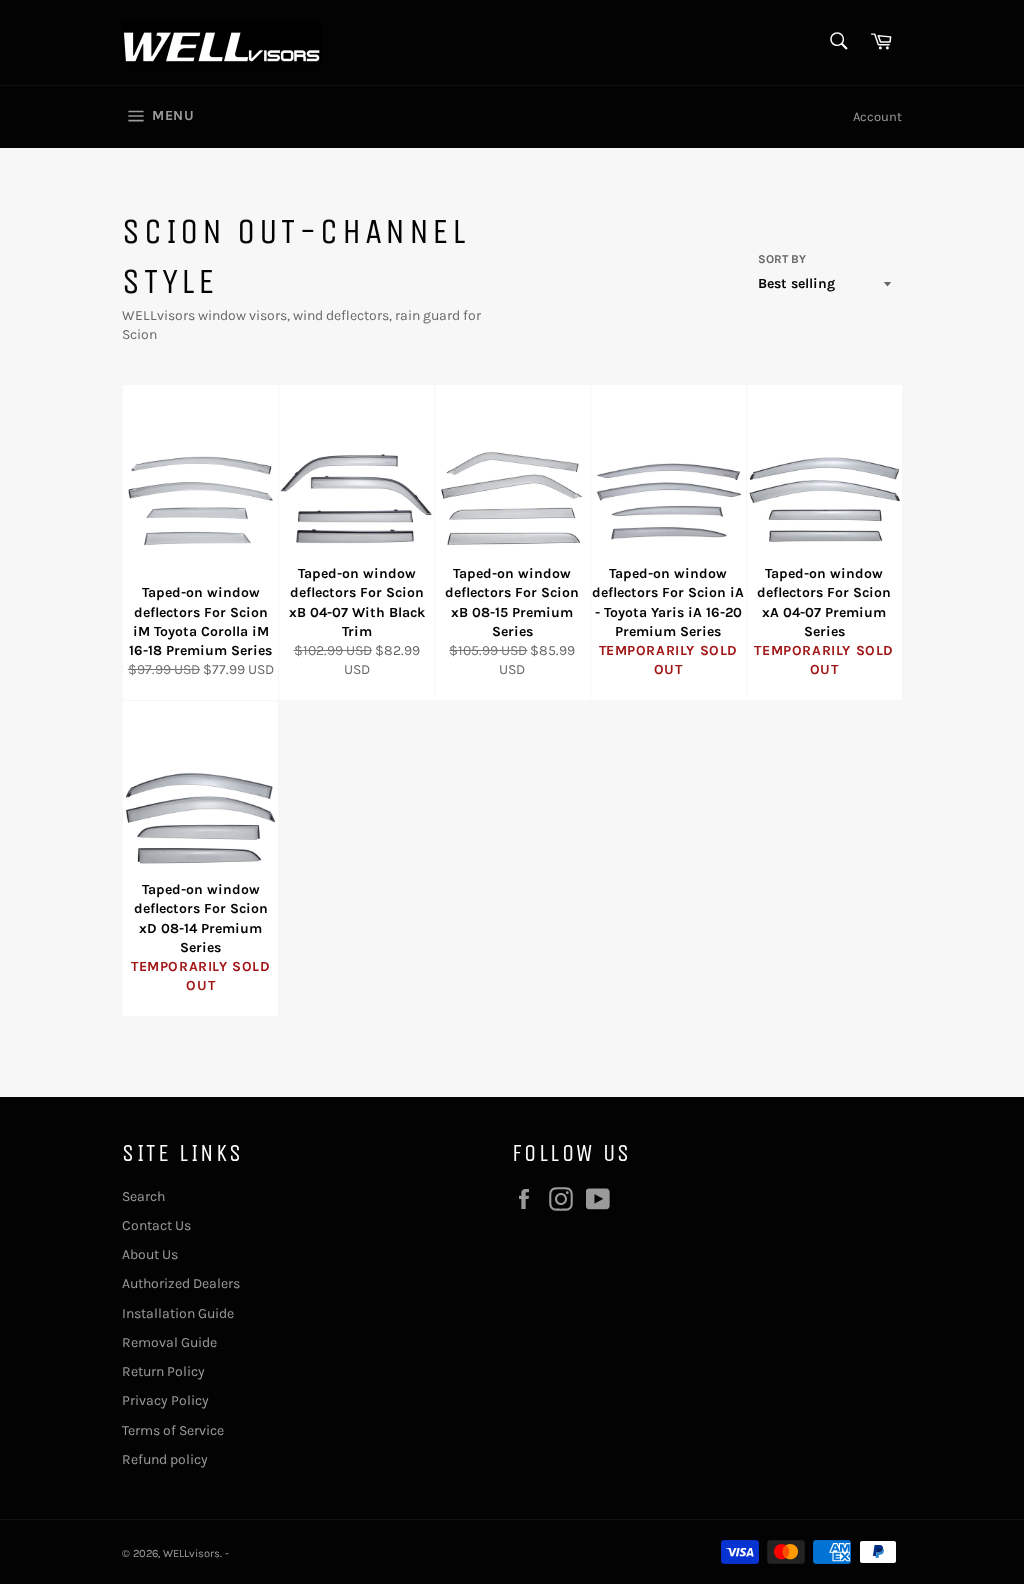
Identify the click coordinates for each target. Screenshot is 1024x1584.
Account (877, 116)
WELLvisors (191, 1553)
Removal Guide (169, 1342)
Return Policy (163, 1371)
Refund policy (165, 1459)
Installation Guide (178, 1313)
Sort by (782, 259)
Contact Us (156, 1225)
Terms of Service (173, 1430)
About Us (150, 1254)
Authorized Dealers (181, 1283)
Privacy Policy (165, 1400)
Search (143, 1196)
